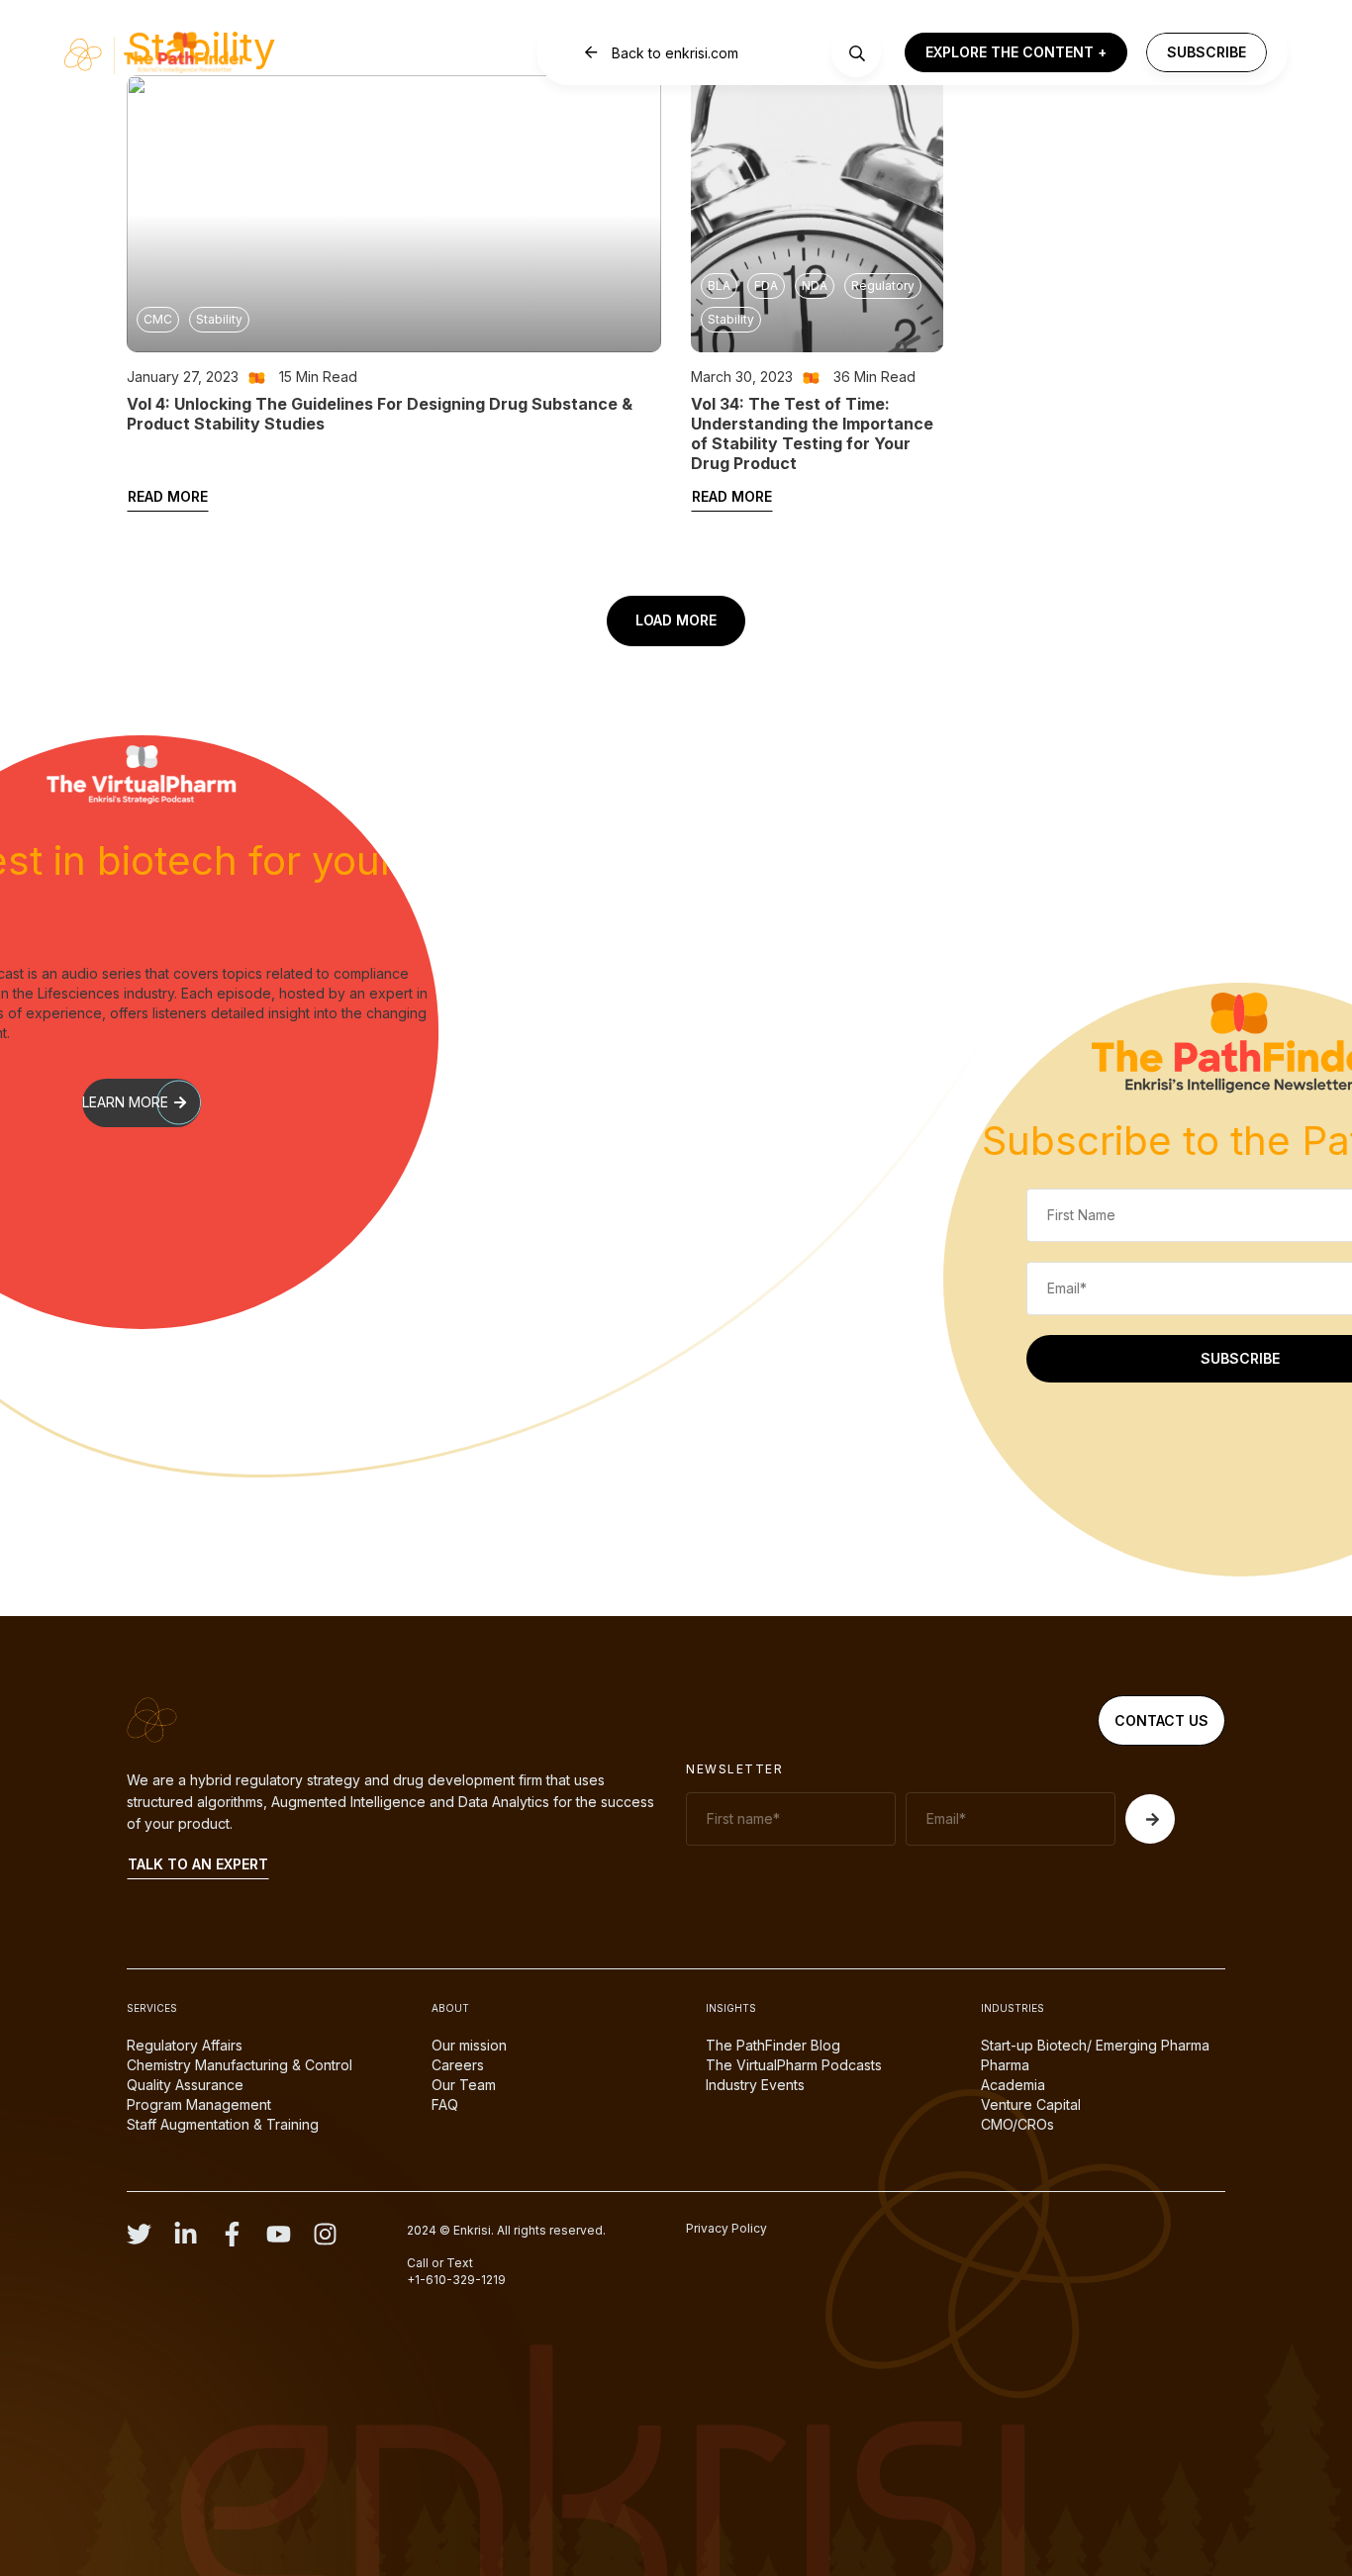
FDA (766, 286)
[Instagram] (325, 2234)
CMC (158, 319)
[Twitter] (139, 2234)
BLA (719, 286)
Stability (219, 319)
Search (857, 53)
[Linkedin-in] (186, 2234)
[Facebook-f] (232, 2234)
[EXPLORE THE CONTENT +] (1016, 53)
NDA (815, 286)
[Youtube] (279, 2234)
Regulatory (883, 286)
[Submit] (1150, 1819)
